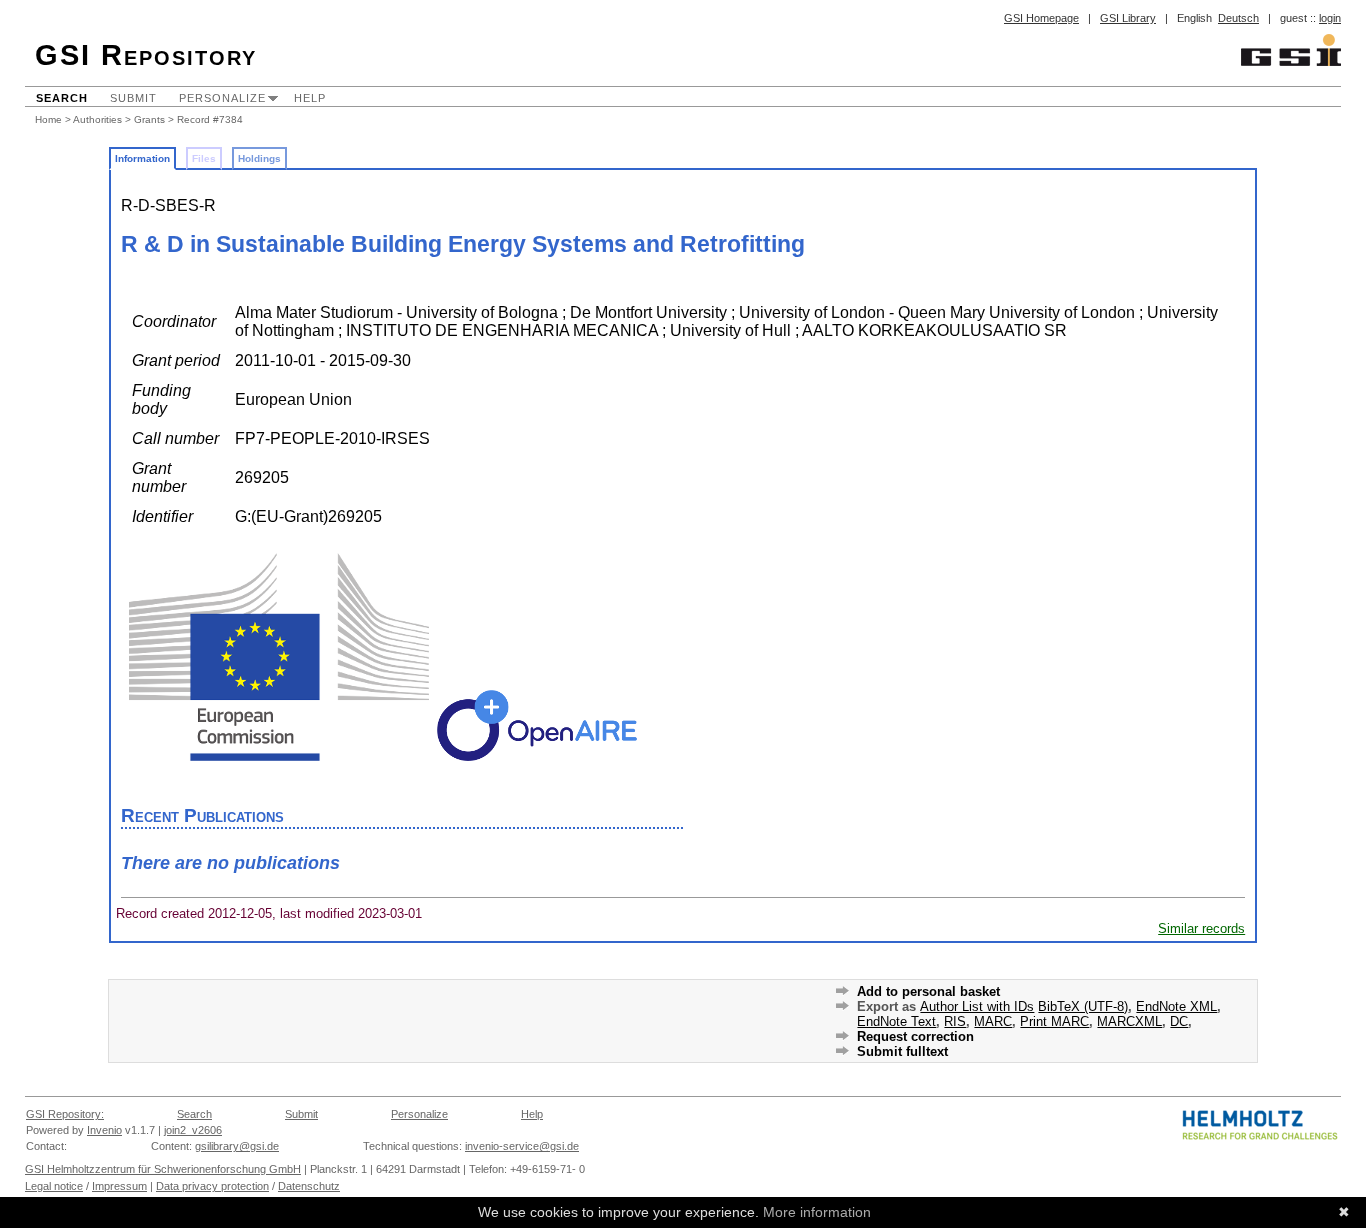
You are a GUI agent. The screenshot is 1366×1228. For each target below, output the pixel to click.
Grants (149, 119)
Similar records (1201, 928)
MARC (993, 1021)
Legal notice (54, 1186)
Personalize (222, 98)
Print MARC (1054, 1021)
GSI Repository (146, 55)
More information (817, 1212)
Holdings (259, 158)
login (1330, 18)
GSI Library (1128, 18)
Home (48, 119)
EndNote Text (896, 1021)
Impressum (119, 1186)
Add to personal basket (928, 991)
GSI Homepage (1041, 18)
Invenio (104, 1130)
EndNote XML (1176, 1006)
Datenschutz (309, 1186)
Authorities (97, 119)
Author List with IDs (977, 1006)
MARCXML (1129, 1021)
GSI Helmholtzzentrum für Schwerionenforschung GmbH (163, 1169)
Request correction (915, 1036)
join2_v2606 (193, 1130)
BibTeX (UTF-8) (1083, 1006)
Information (142, 158)
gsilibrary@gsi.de (237, 1146)
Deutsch (1238, 18)
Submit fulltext (902, 1051)
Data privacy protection (212, 1186)
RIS (955, 1021)
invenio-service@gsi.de (522, 1146)
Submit (133, 98)
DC (1179, 1021)
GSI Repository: (65, 1114)
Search (62, 98)
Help (310, 98)
